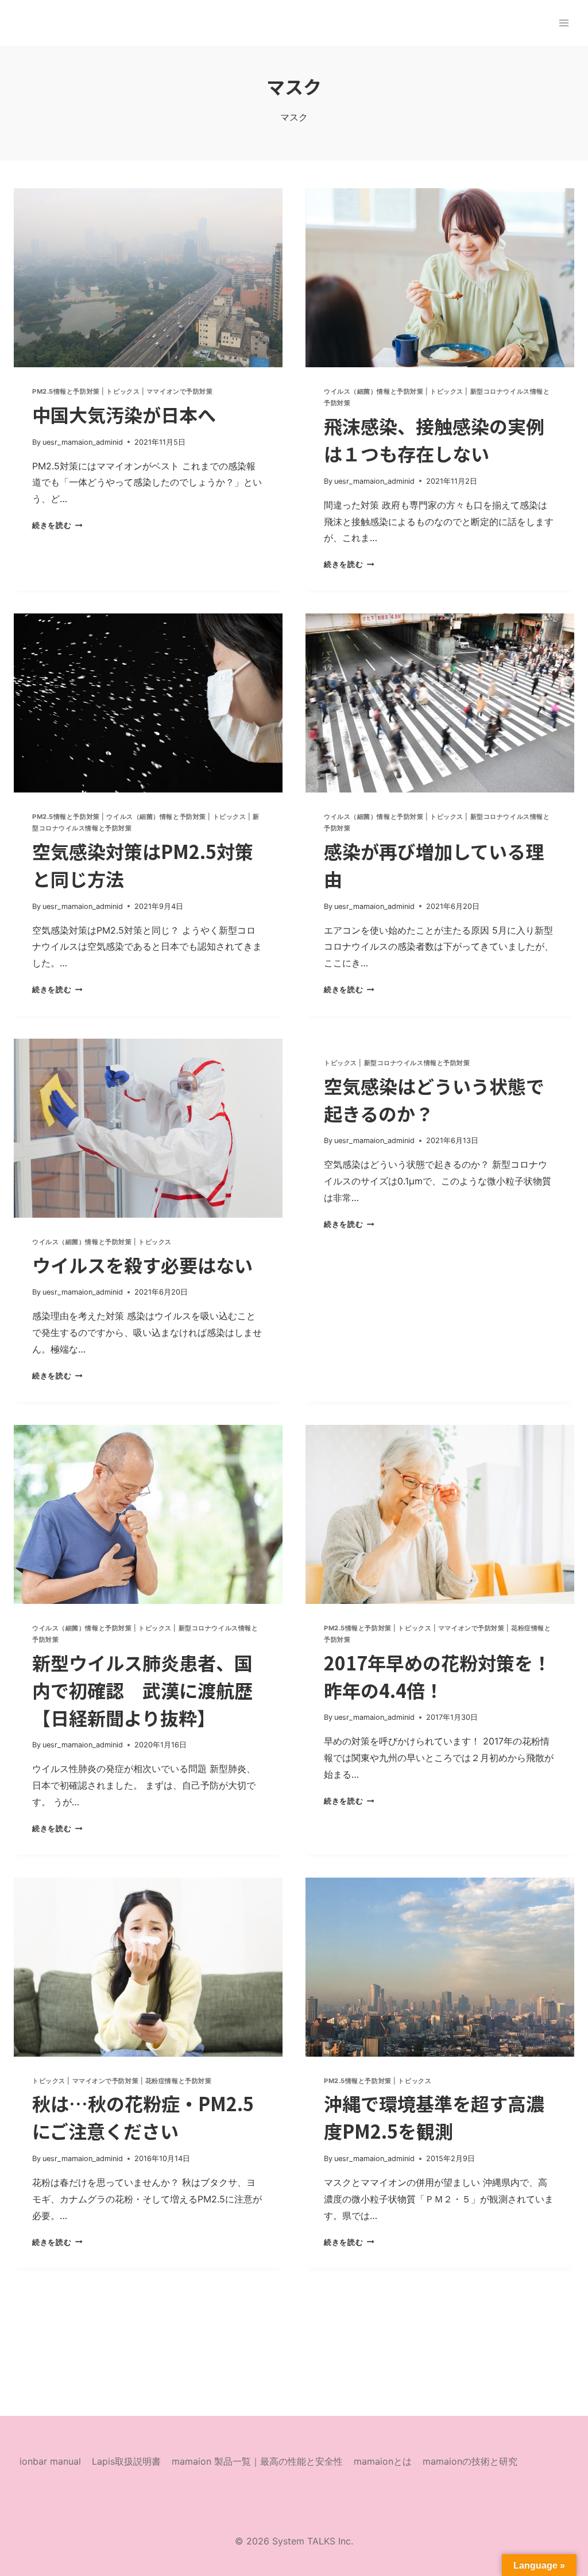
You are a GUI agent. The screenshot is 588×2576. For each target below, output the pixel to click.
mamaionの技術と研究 (470, 2461)
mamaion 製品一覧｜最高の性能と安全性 (257, 2461)
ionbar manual (50, 2461)
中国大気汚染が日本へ (124, 414)
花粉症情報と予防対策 (179, 2081)
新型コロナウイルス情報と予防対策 (417, 1063)
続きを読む (55, 525)
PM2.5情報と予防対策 (66, 391)
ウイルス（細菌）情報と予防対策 (374, 391)
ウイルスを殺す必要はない (142, 1265)
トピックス (123, 391)
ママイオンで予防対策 (180, 391)
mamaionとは (383, 2461)
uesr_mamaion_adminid (83, 442)
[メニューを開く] (564, 23)
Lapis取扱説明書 (126, 2461)
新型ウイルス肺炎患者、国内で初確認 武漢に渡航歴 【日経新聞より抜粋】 (142, 1690)
